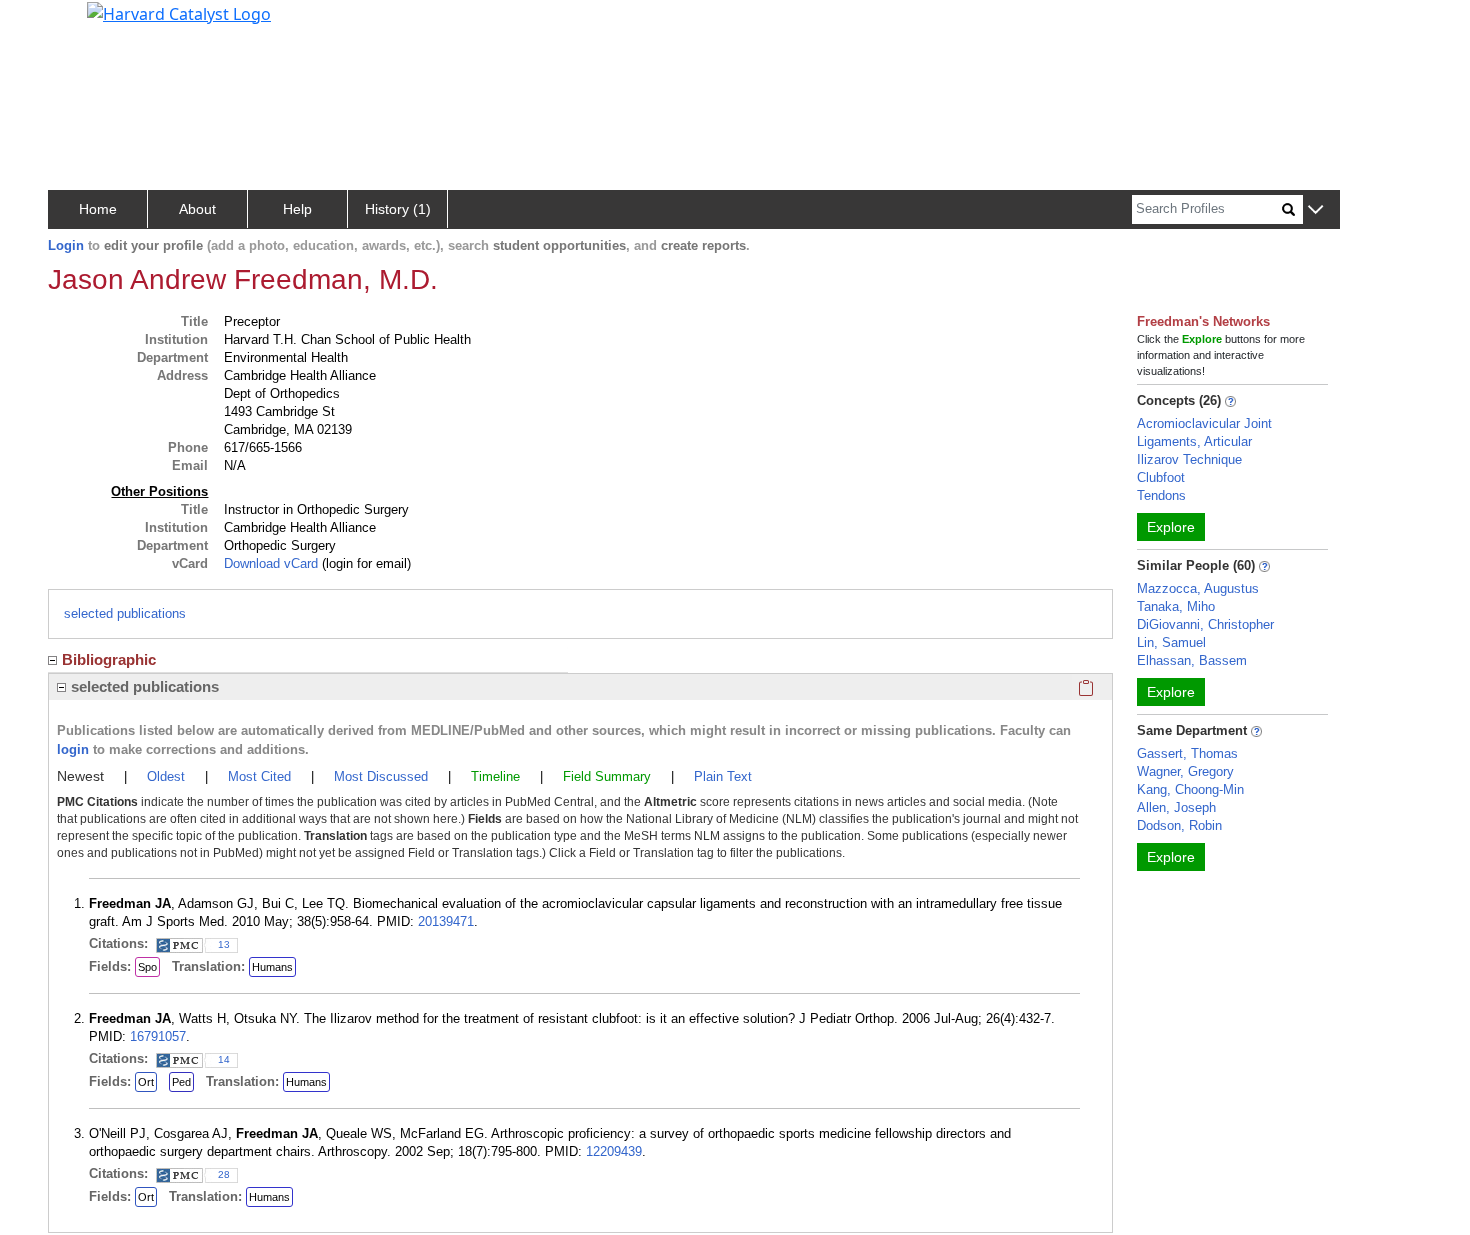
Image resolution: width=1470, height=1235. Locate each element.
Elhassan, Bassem (1192, 660)
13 (224, 944)
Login (66, 245)
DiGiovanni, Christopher (1205, 624)
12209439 (614, 1151)
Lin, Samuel (1171, 642)
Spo (147, 967)
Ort (146, 1082)
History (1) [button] (398, 209)
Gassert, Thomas (1187, 753)
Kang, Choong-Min (1190, 789)
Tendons (1161, 495)
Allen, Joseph (1176, 807)
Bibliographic (109, 659)
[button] (1315, 210)
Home (98, 209)
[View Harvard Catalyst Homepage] (179, 12)
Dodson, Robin (1179, 825)
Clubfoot (1161, 477)
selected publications (125, 613)
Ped (181, 1082)
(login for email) (364, 563)
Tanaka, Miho (1176, 606)
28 (224, 1174)
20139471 (446, 921)
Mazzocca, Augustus (1198, 588)
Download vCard (271, 563)
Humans (272, 967)
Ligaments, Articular (1194, 441)
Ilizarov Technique (1189, 459)
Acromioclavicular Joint (1204, 423)
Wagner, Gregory (1185, 771)
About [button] (197, 209)
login (73, 749)
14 (224, 1059)
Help (297, 209)
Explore (1171, 527)
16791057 (158, 1036)
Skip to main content (83, 24)
